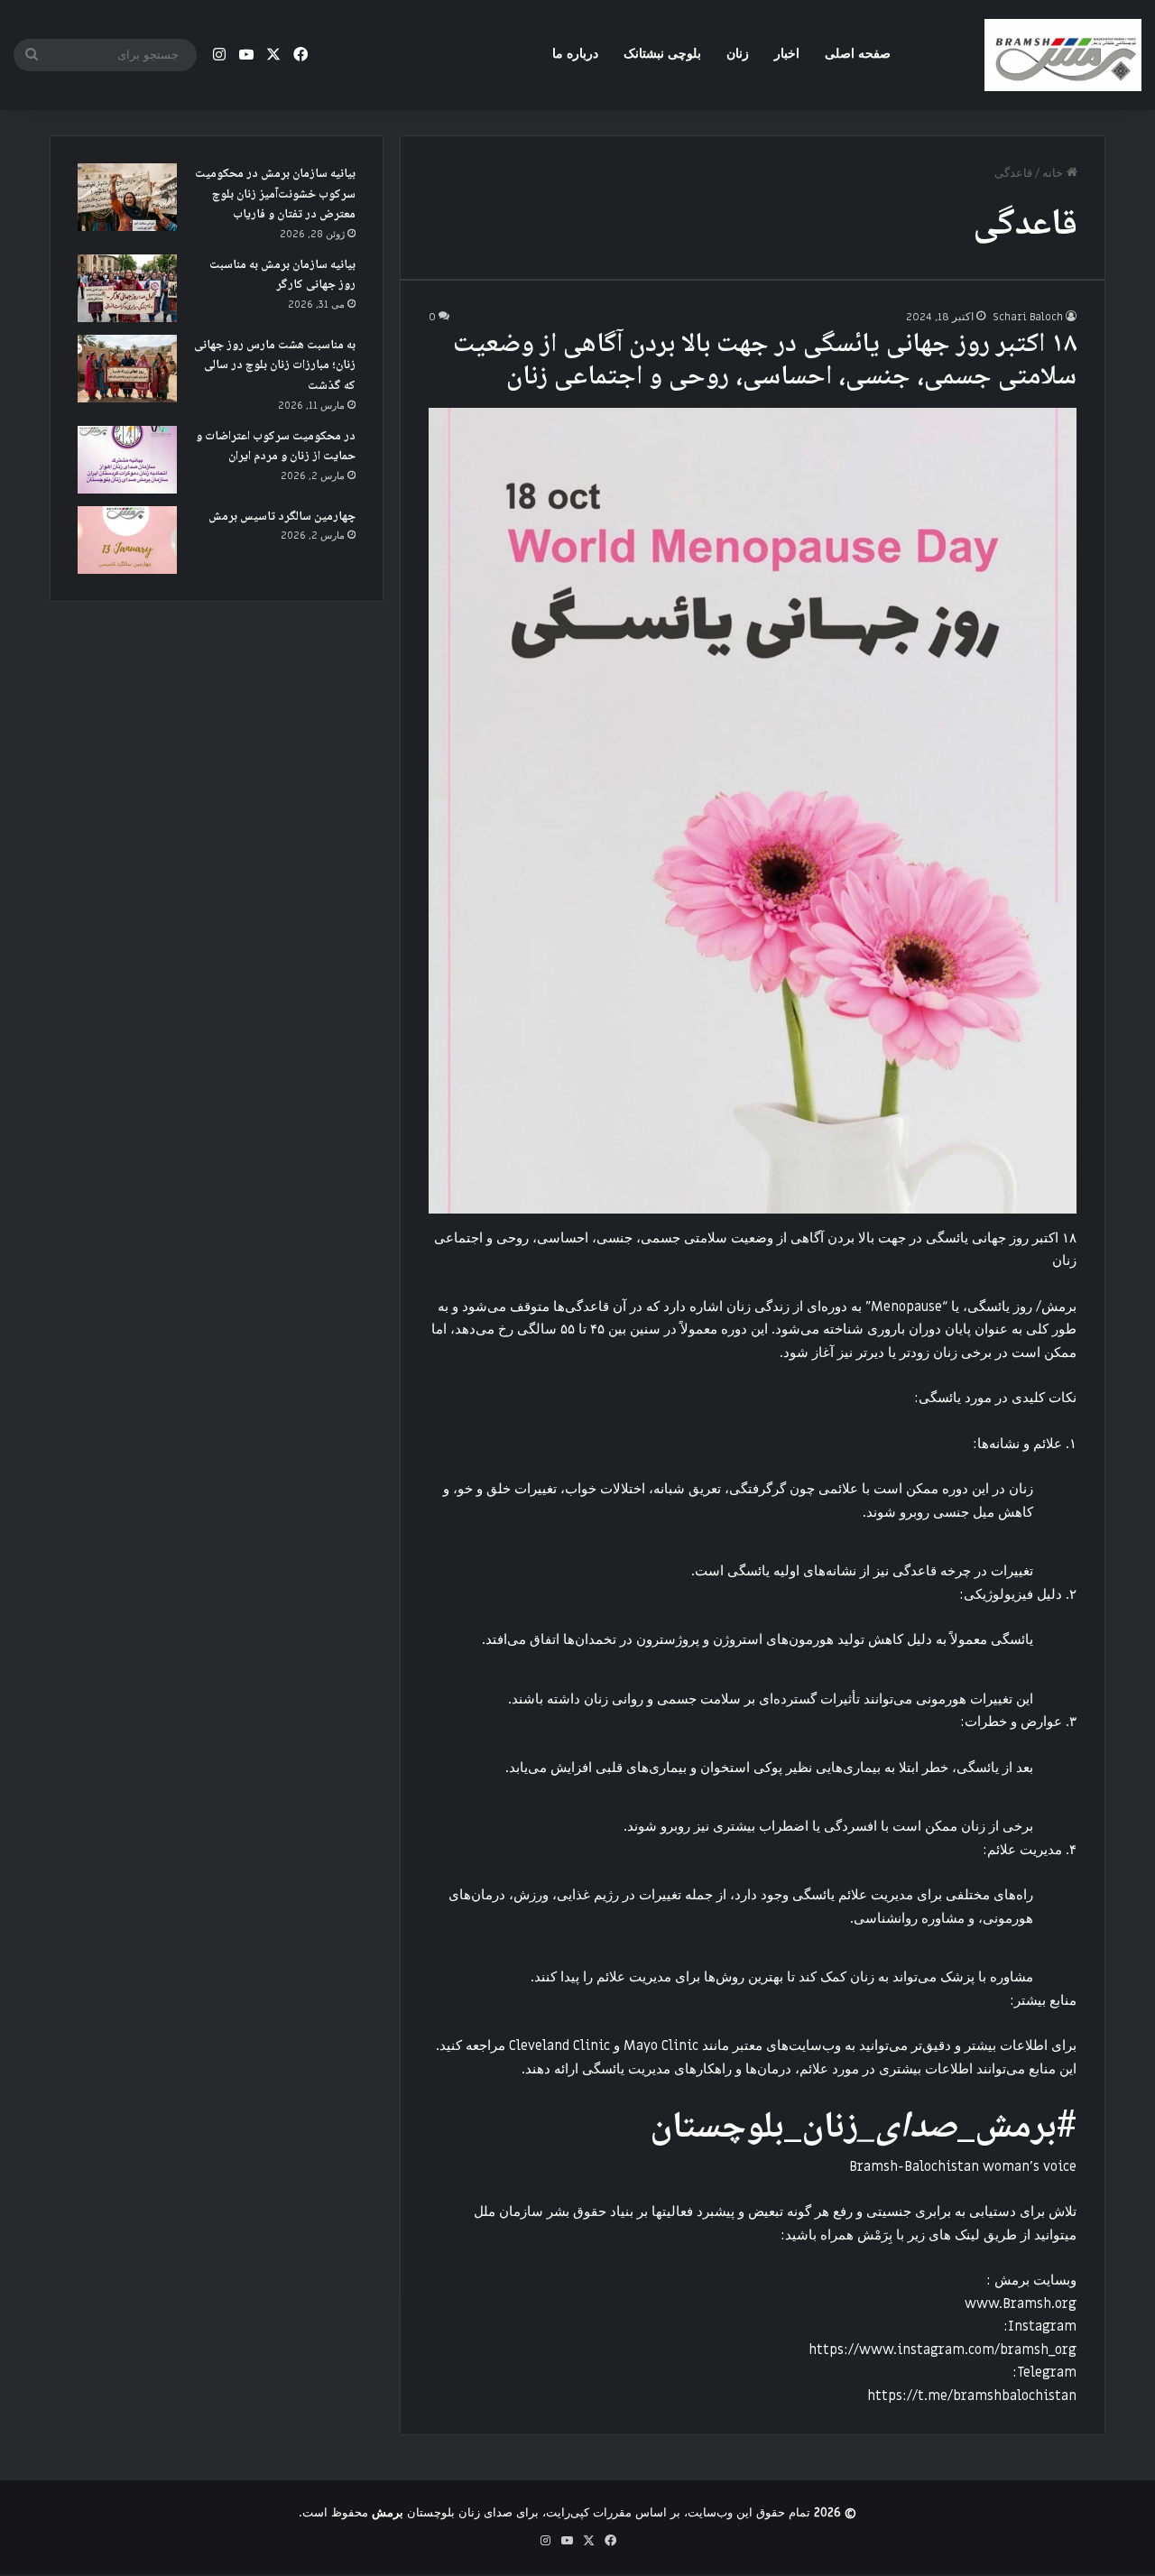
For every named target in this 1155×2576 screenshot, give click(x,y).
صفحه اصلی (858, 54)
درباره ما (575, 54)
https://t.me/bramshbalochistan (972, 2396)
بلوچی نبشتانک (662, 54)
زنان (738, 54)
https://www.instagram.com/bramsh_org (942, 2350)
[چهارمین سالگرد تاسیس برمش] (127, 540)
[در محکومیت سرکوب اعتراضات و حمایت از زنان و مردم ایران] (127, 460)
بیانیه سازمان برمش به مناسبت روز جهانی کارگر (282, 276)
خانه (1054, 173)
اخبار (787, 54)
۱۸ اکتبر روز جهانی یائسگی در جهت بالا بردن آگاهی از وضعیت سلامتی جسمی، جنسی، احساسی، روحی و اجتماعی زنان (765, 361)
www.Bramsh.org (1021, 2304)
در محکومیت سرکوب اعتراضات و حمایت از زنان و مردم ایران (276, 447)
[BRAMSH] (1063, 55)
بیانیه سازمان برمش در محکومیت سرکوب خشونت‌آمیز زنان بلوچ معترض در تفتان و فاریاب (275, 194)
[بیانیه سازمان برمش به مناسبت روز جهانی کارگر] (127, 288)
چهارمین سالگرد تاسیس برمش (282, 517)
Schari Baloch (1028, 317)
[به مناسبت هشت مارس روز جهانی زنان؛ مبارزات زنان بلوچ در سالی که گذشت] (127, 369)
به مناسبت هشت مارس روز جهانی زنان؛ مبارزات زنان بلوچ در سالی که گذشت (275, 366)
